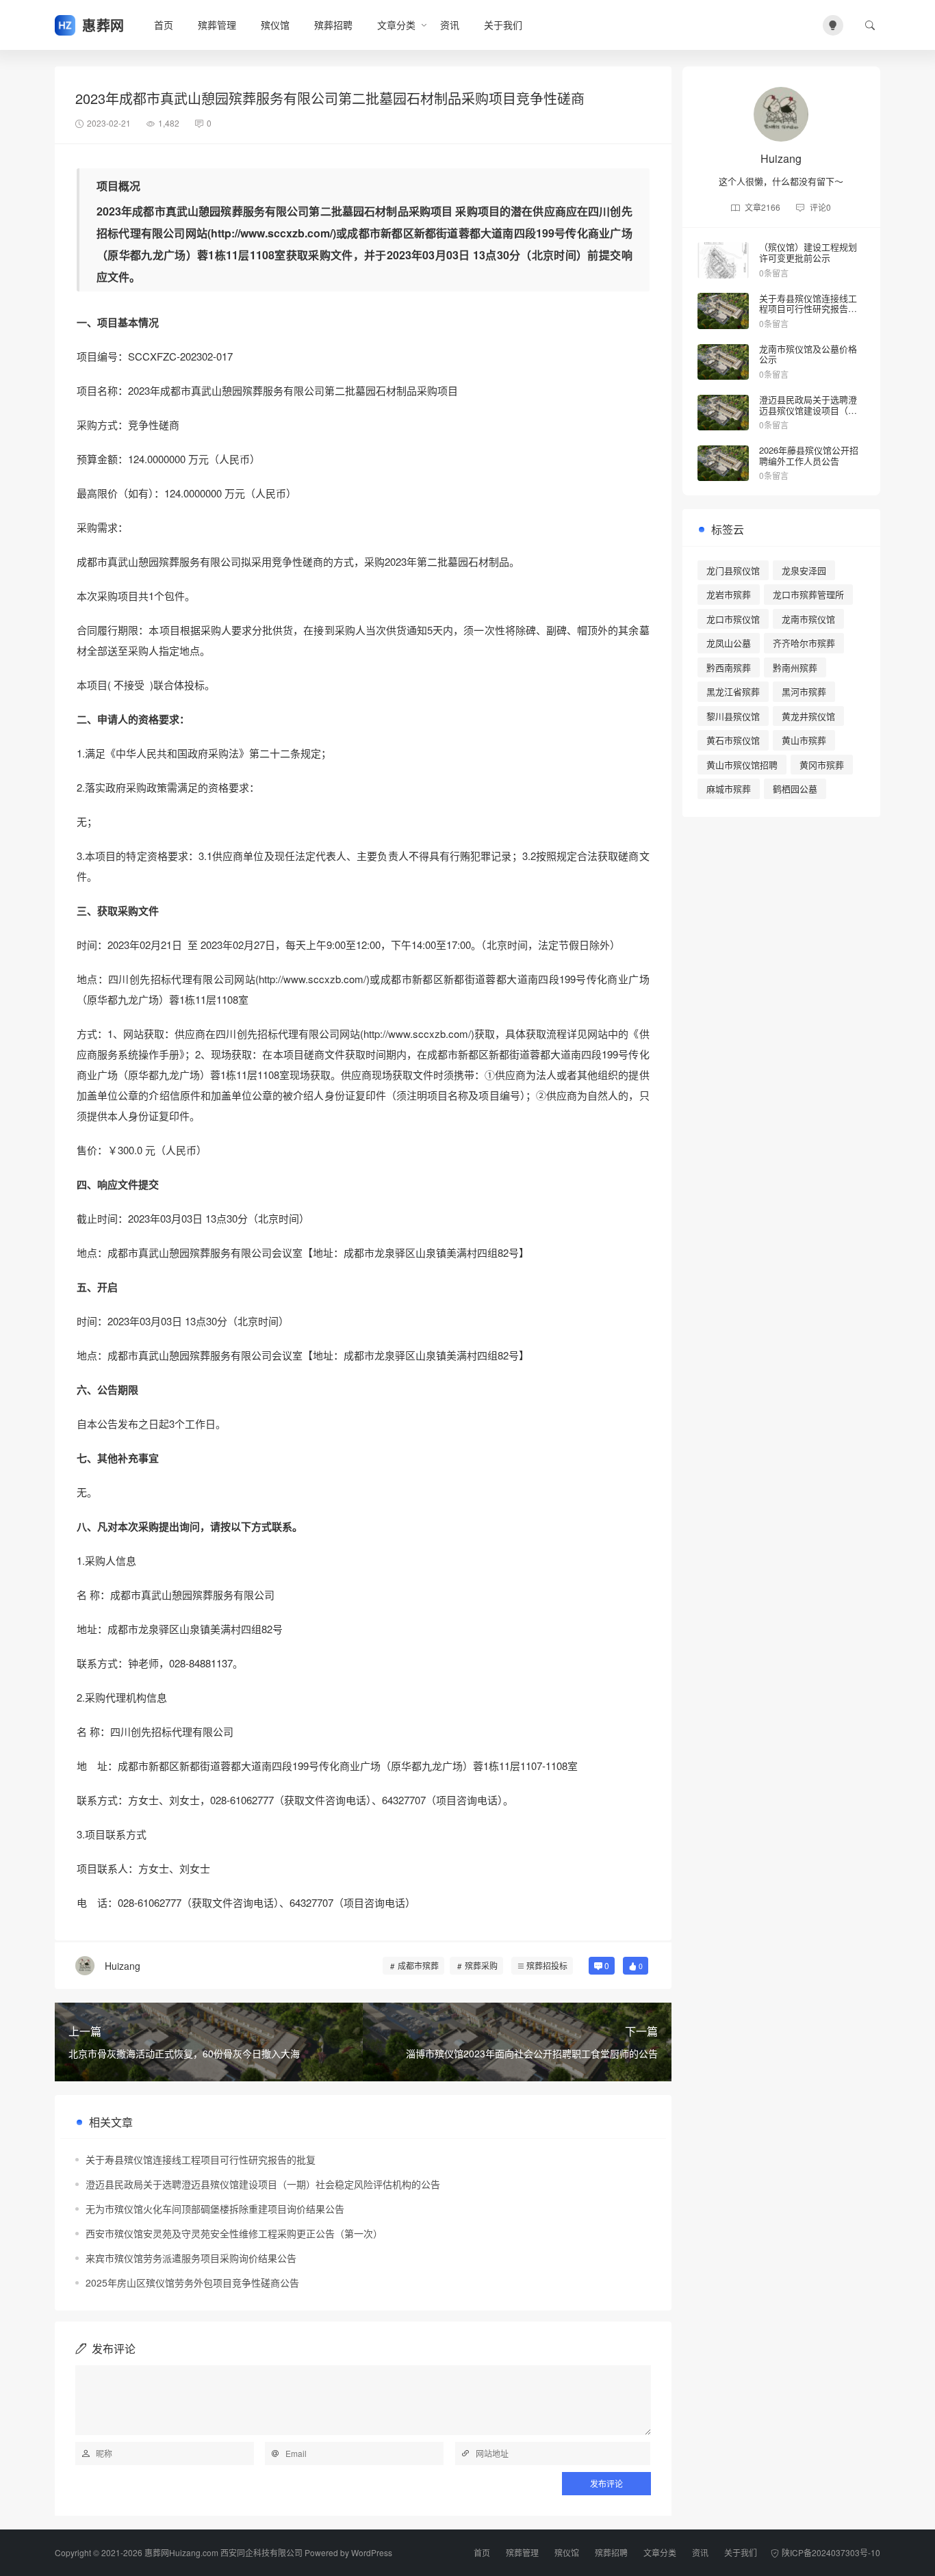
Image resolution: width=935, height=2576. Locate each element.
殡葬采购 (481, 1965)
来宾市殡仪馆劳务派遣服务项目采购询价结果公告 (191, 2258)
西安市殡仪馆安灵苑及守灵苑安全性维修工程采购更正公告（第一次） (234, 2233)
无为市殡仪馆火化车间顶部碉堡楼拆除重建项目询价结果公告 (215, 2209)
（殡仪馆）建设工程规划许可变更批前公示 (808, 252)
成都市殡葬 (418, 1965)
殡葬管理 (217, 25)
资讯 (450, 25)
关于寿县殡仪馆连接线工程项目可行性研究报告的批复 (201, 2159)
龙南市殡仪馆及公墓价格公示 (808, 354)
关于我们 (503, 25)
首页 (164, 25)
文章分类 (396, 25)
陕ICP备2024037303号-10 (831, 2552)
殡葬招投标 (547, 1965)
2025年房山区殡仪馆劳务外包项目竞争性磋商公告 (192, 2282)
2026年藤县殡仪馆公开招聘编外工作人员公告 (809, 455)
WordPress (372, 2552)
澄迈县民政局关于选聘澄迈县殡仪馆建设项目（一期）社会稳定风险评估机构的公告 (263, 2184)
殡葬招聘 (333, 25)
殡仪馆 (275, 25)
